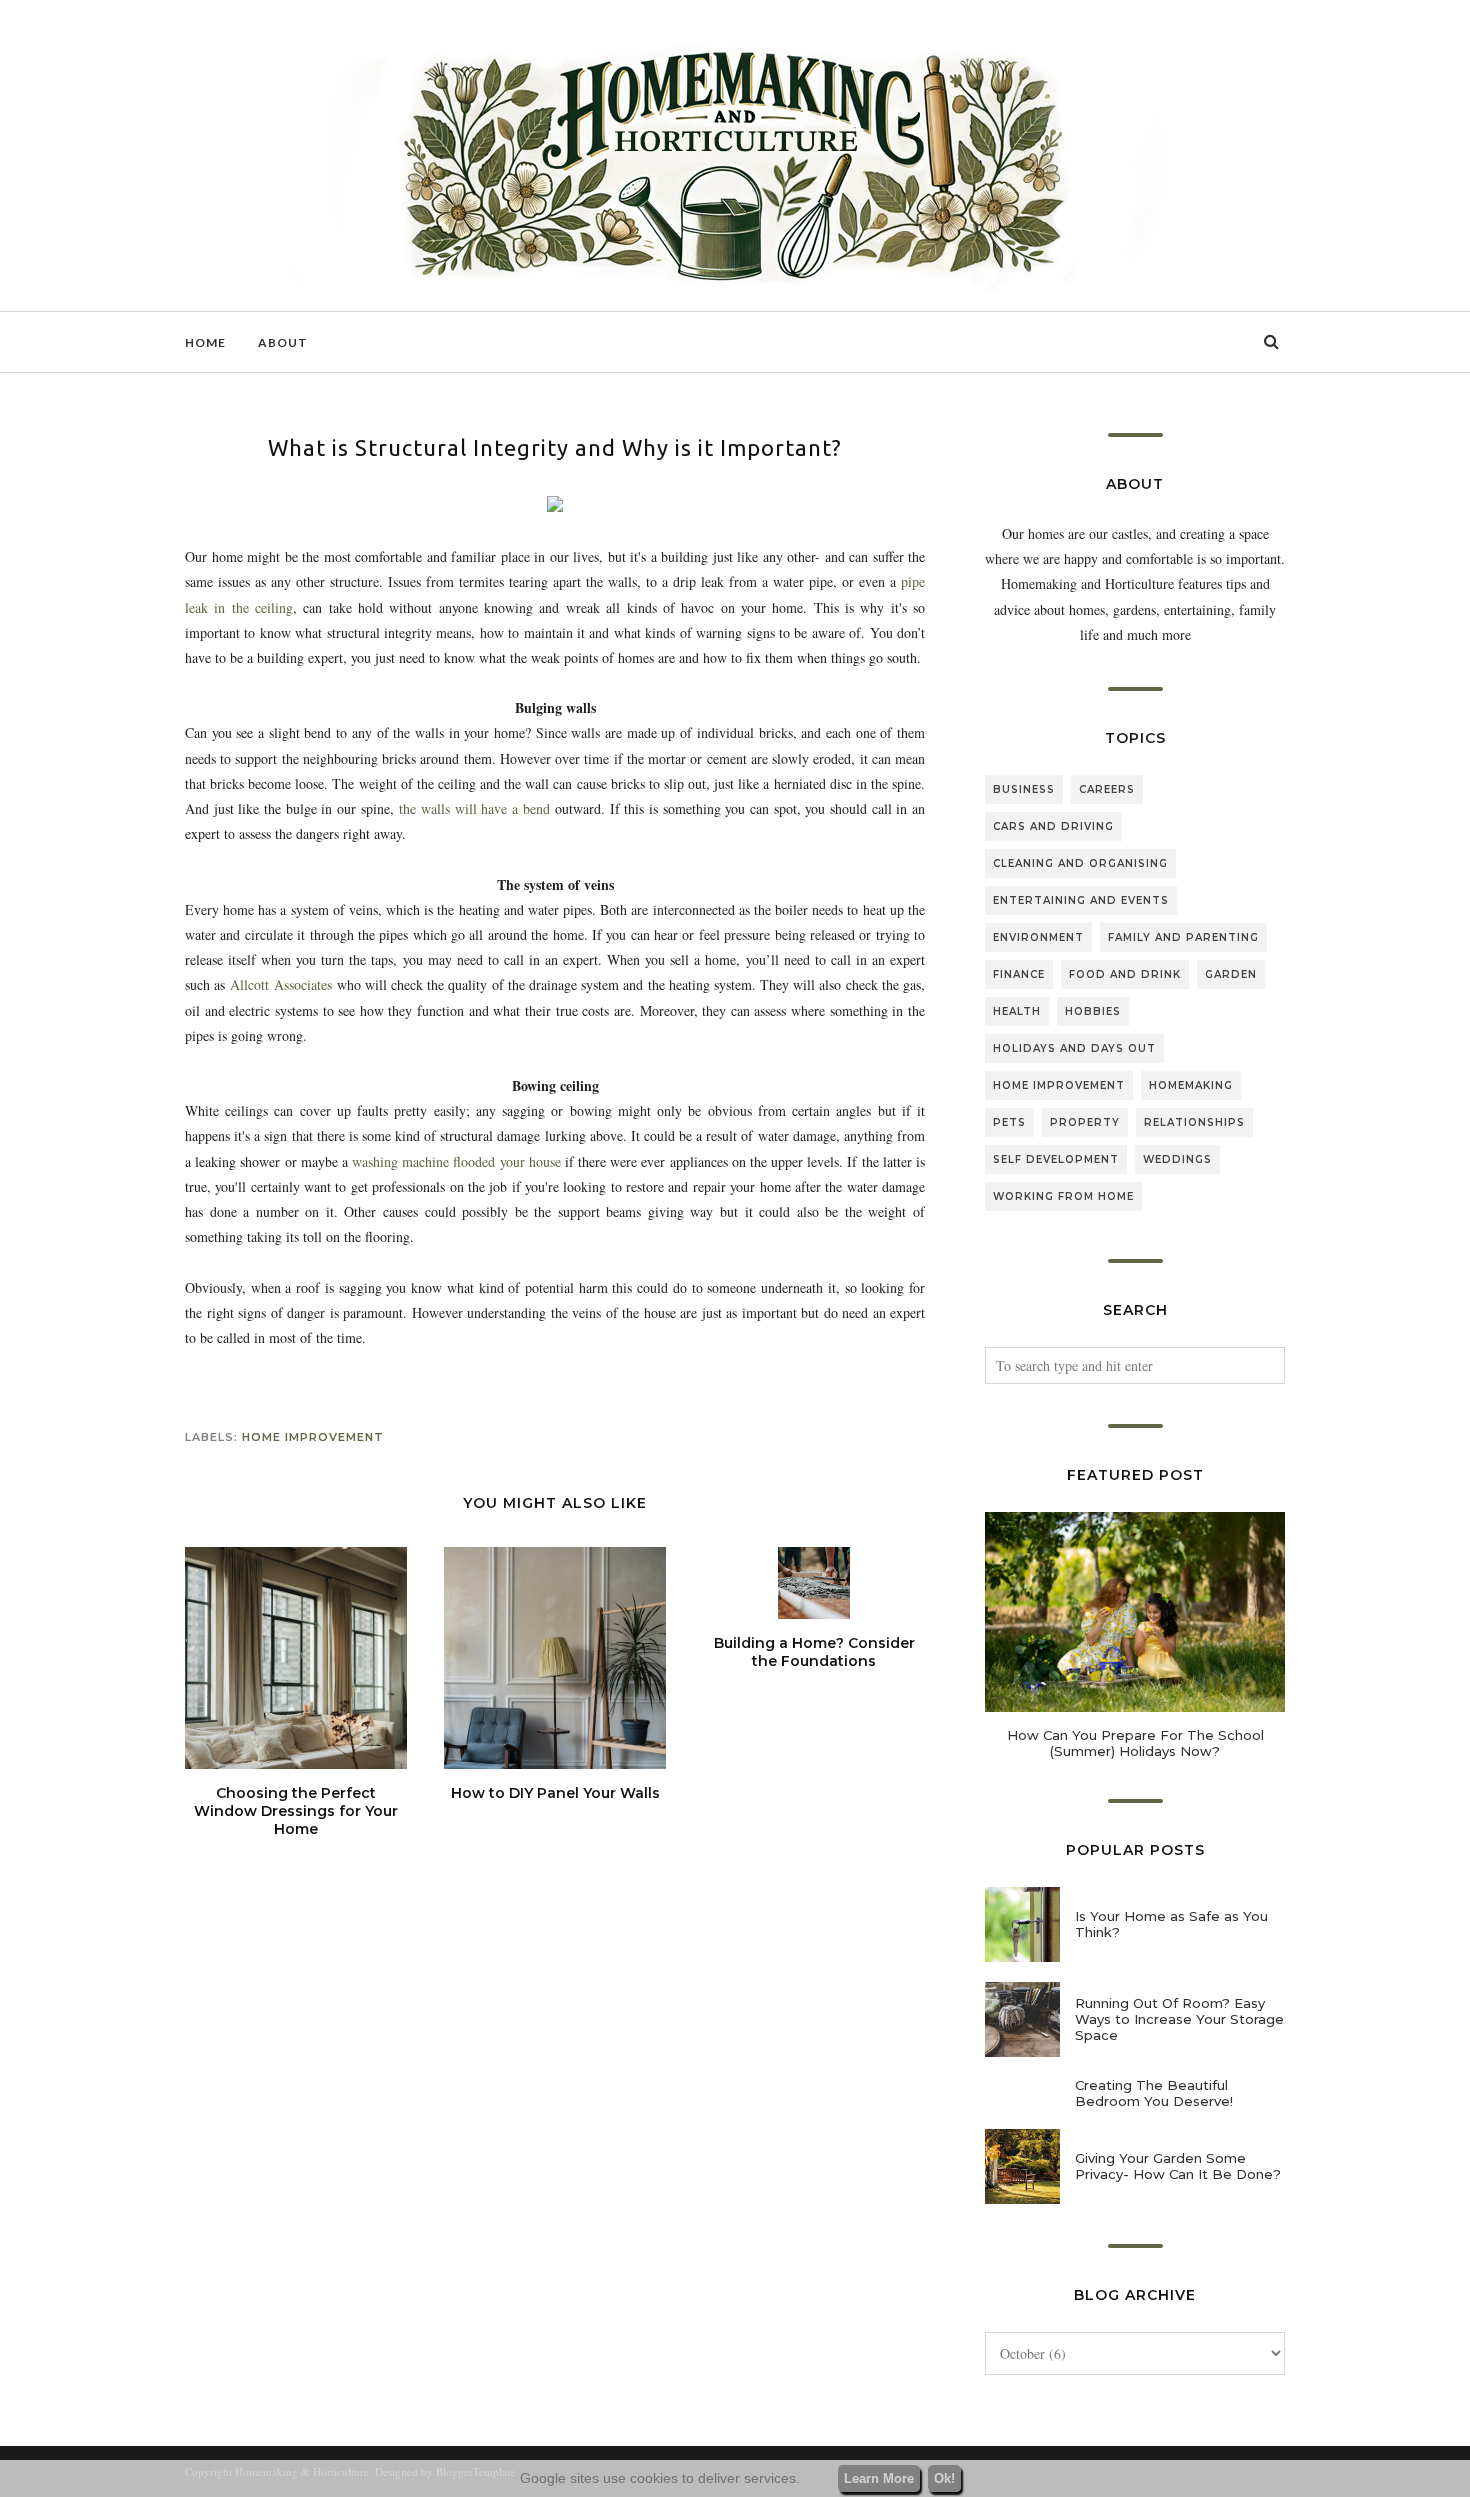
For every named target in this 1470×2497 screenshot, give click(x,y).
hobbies (1093, 1011)
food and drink (1125, 974)
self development (1056, 1159)
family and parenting (1183, 937)
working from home (1063, 1196)
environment (1038, 937)
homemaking (1191, 1085)
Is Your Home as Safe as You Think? (1171, 1924)
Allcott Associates (280, 984)
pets (1009, 1122)
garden (1231, 974)
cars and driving (1053, 826)
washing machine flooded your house (456, 1161)
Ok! (944, 2478)
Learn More (879, 2478)
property (1085, 1122)
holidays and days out (1074, 1048)
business (1024, 789)
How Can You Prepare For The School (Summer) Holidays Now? (1135, 1743)
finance (1019, 974)
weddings (1177, 1159)
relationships (1194, 1122)
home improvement (313, 1437)
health (1017, 1011)
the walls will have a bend (474, 808)
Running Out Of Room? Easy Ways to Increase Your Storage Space (1179, 2019)
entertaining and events (1081, 900)
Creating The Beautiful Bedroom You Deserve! (1154, 2093)
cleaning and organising (1080, 863)
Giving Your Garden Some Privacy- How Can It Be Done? (1178, 2166)
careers (1107, 789)
